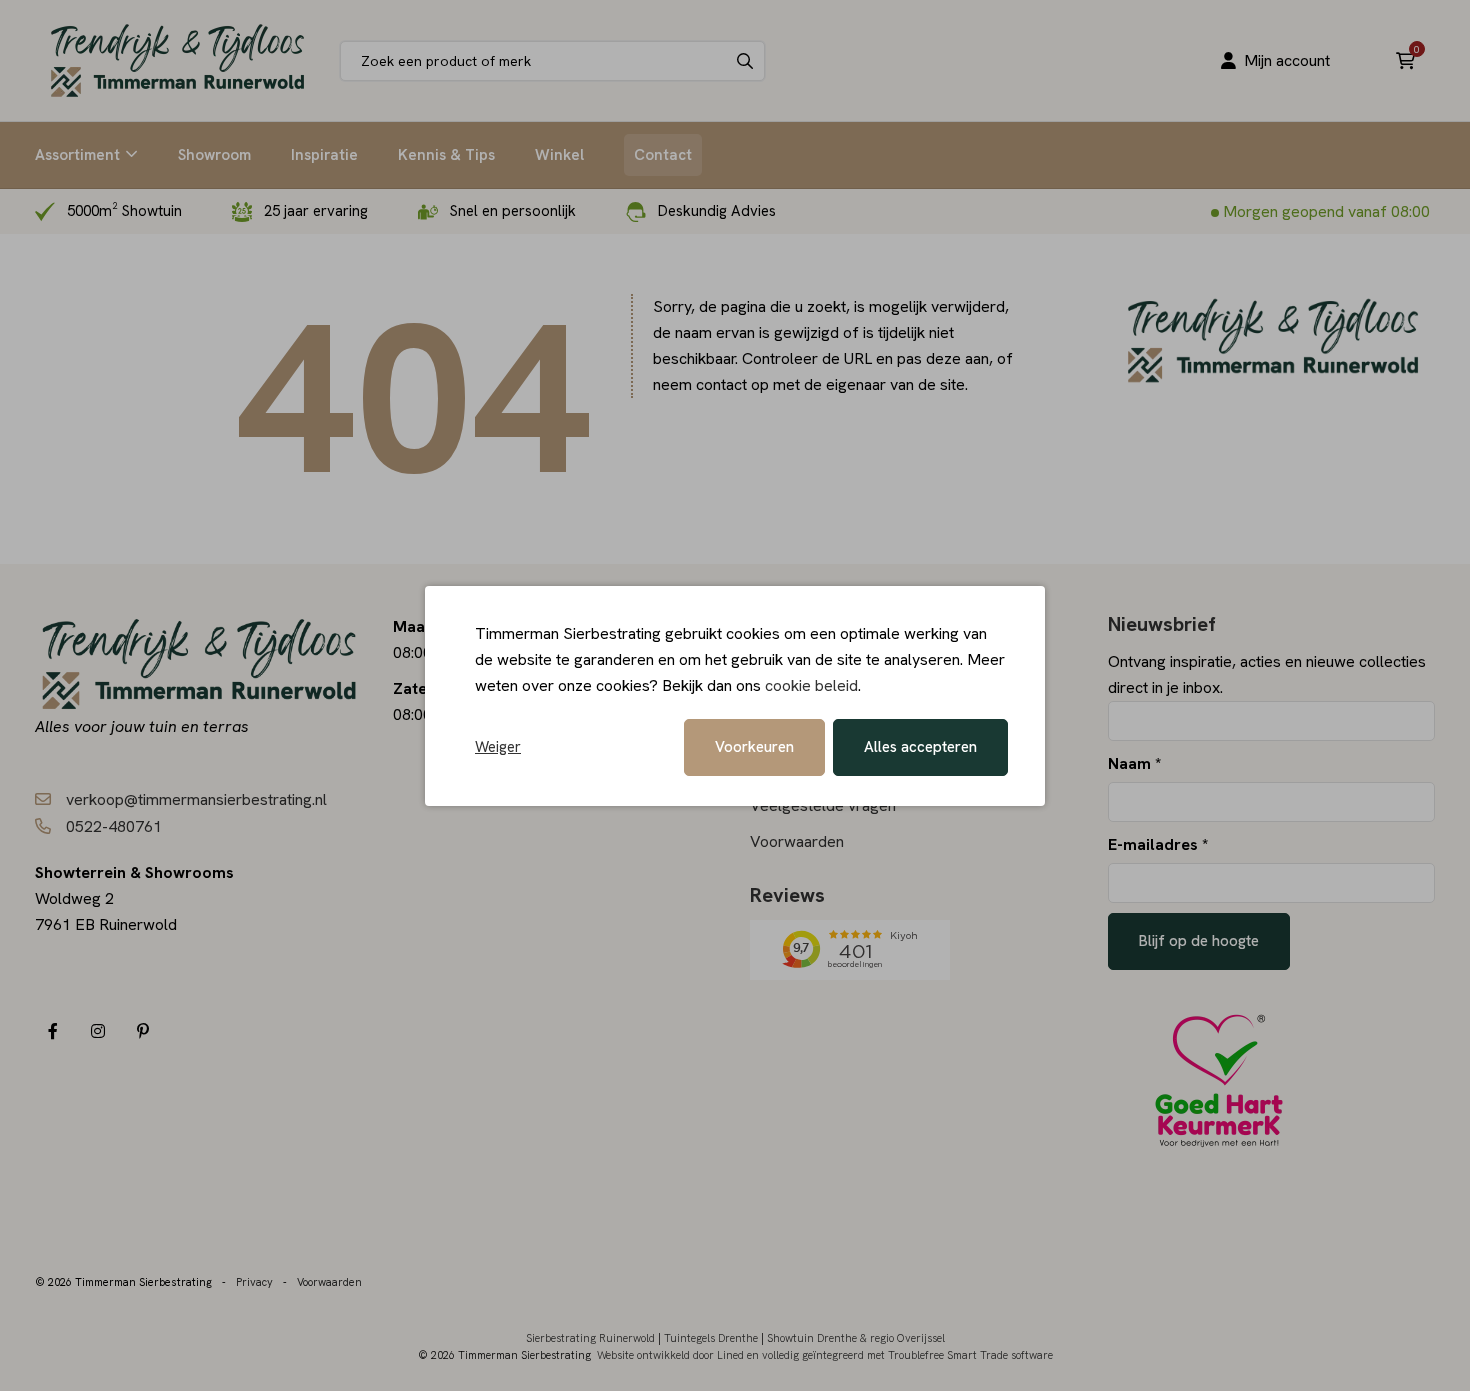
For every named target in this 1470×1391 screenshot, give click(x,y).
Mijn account (1287, 60)
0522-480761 (114, 826)
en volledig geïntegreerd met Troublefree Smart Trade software (900, 1355)
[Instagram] (97, 1031)
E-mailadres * (1158, 844)
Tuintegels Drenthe (711, 1338)
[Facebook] (52, 1031)
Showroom (214, 155)
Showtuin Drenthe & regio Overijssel (856, 1338)
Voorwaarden (797, 841)
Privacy (254, 1282)
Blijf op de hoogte (1199, 941)
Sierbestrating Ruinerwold (590, 1338)
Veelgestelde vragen (823, 805)
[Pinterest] (142, 1031)
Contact (663, 155)
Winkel (559, 155)
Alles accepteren (920, 747)
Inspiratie (324, 155)
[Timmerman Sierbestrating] (177, 60)
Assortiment (77, 155)
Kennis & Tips (446, 155)
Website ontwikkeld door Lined (670, 1355)
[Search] (745, 61)
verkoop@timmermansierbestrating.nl (196, 799)
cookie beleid (811, 685)
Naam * (1134, 763)
